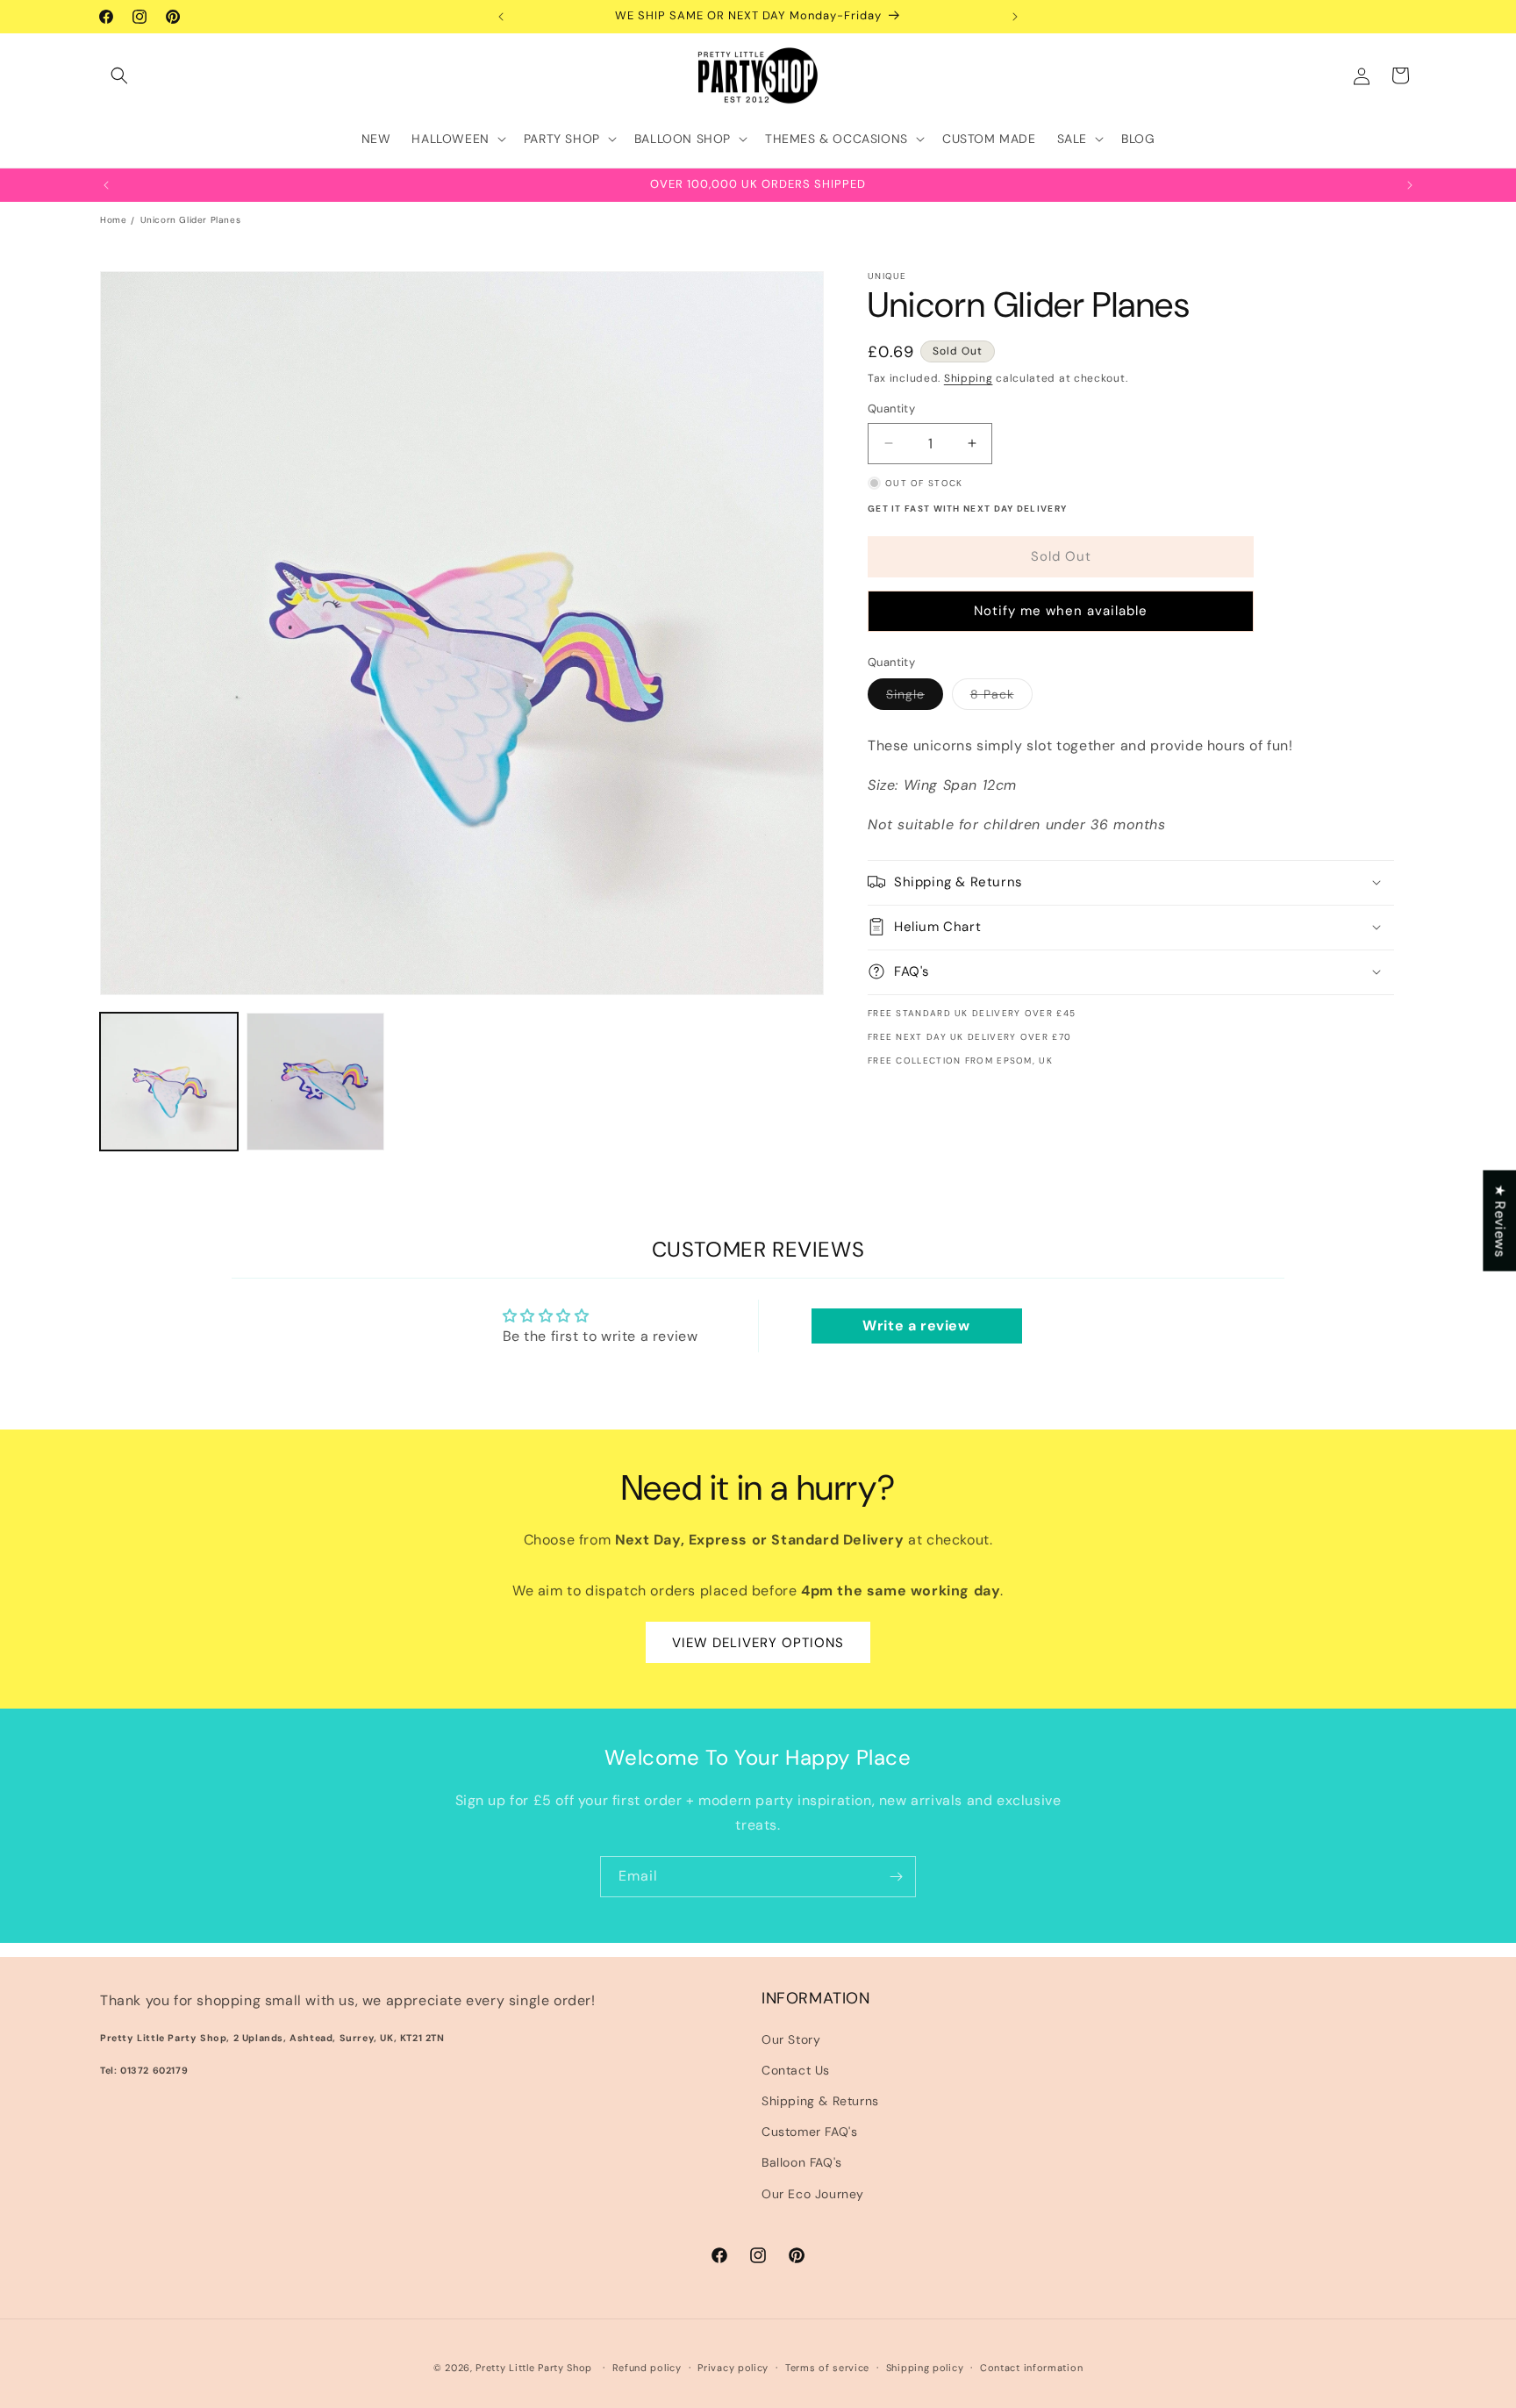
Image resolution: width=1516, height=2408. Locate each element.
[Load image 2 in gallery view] (315, 1082)
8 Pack (1001, 698)
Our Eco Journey (813, 2194)
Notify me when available (1061, 611)
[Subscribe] (896, 1877)
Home (113, 220)
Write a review (916, 1326)
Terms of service (827, 2368)
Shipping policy (925, 2368)
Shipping (969, 378)
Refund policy (647, 2368)
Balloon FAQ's (802, 2162)
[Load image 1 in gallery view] (169, 1082)
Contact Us (796, 2070)
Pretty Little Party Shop (534, 2368)
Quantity (891, 408)
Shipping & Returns (820, 2101)
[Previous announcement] (501, 17)
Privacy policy (733, 2368)
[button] (119, 75)
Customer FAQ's (809, 2132)
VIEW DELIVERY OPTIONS (758, 1642)
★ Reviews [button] (1500, 1220)
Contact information (1031, 2368)
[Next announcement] (1015, 17)
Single (915, 698)
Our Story (791, 2039)
